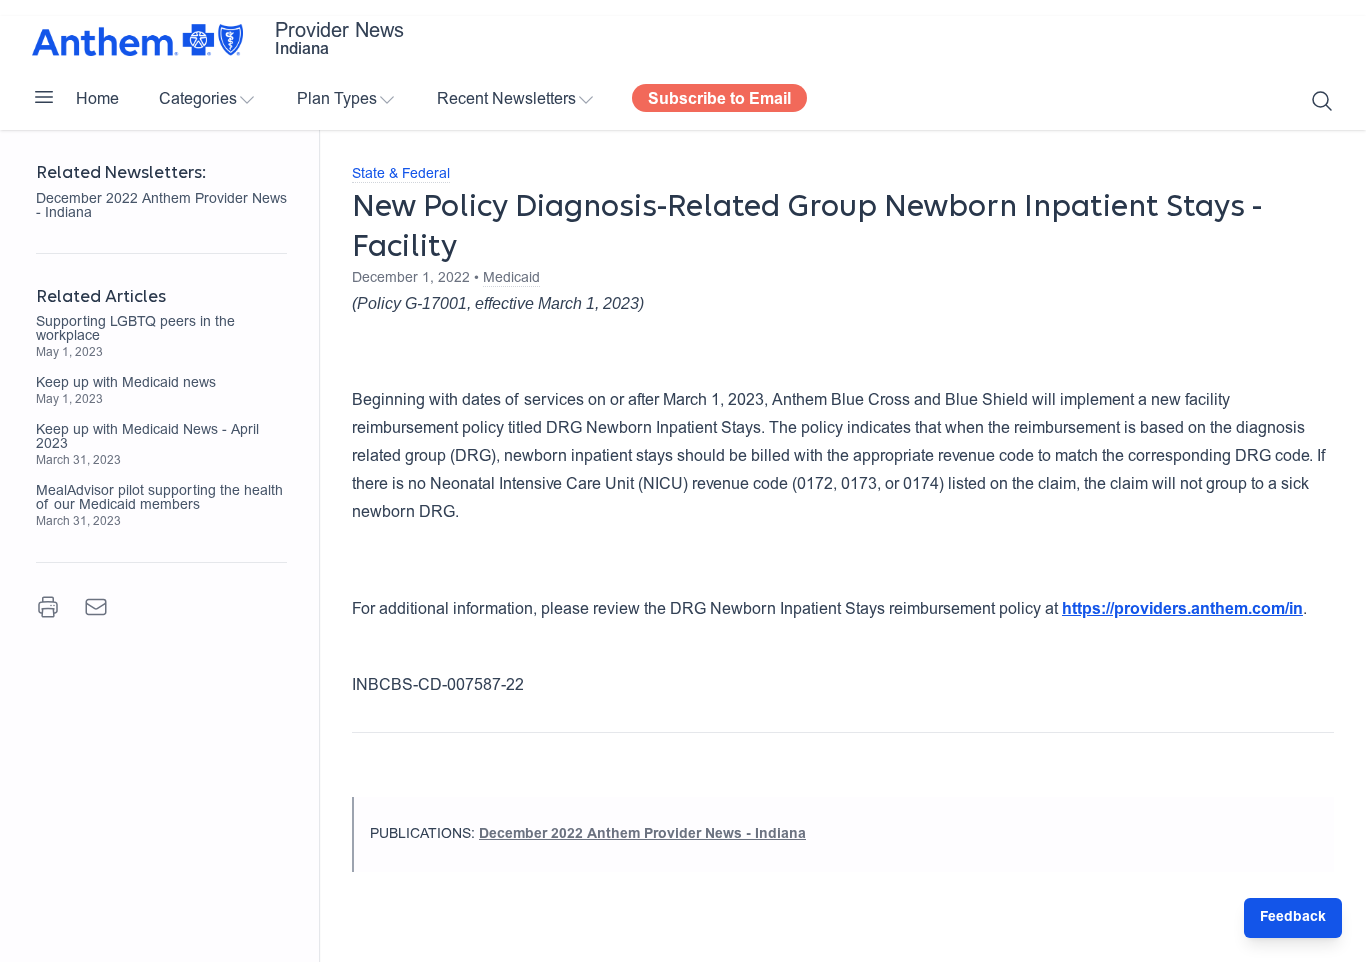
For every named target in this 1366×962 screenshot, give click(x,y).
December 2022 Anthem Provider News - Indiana (161, 207)
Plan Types (337, 100)
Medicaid (511, 279)
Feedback (1293, 918)
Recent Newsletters (506, 100)
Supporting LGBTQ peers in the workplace (135, 330)
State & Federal (401, 175)
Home (97, 100)
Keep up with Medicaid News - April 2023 (147, 438)
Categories (198, 100)
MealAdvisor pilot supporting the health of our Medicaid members (159, 499)
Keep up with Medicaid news (126, 384)
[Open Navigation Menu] (44, 97)
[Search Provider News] (1322, 101)
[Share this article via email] (96, 607)
